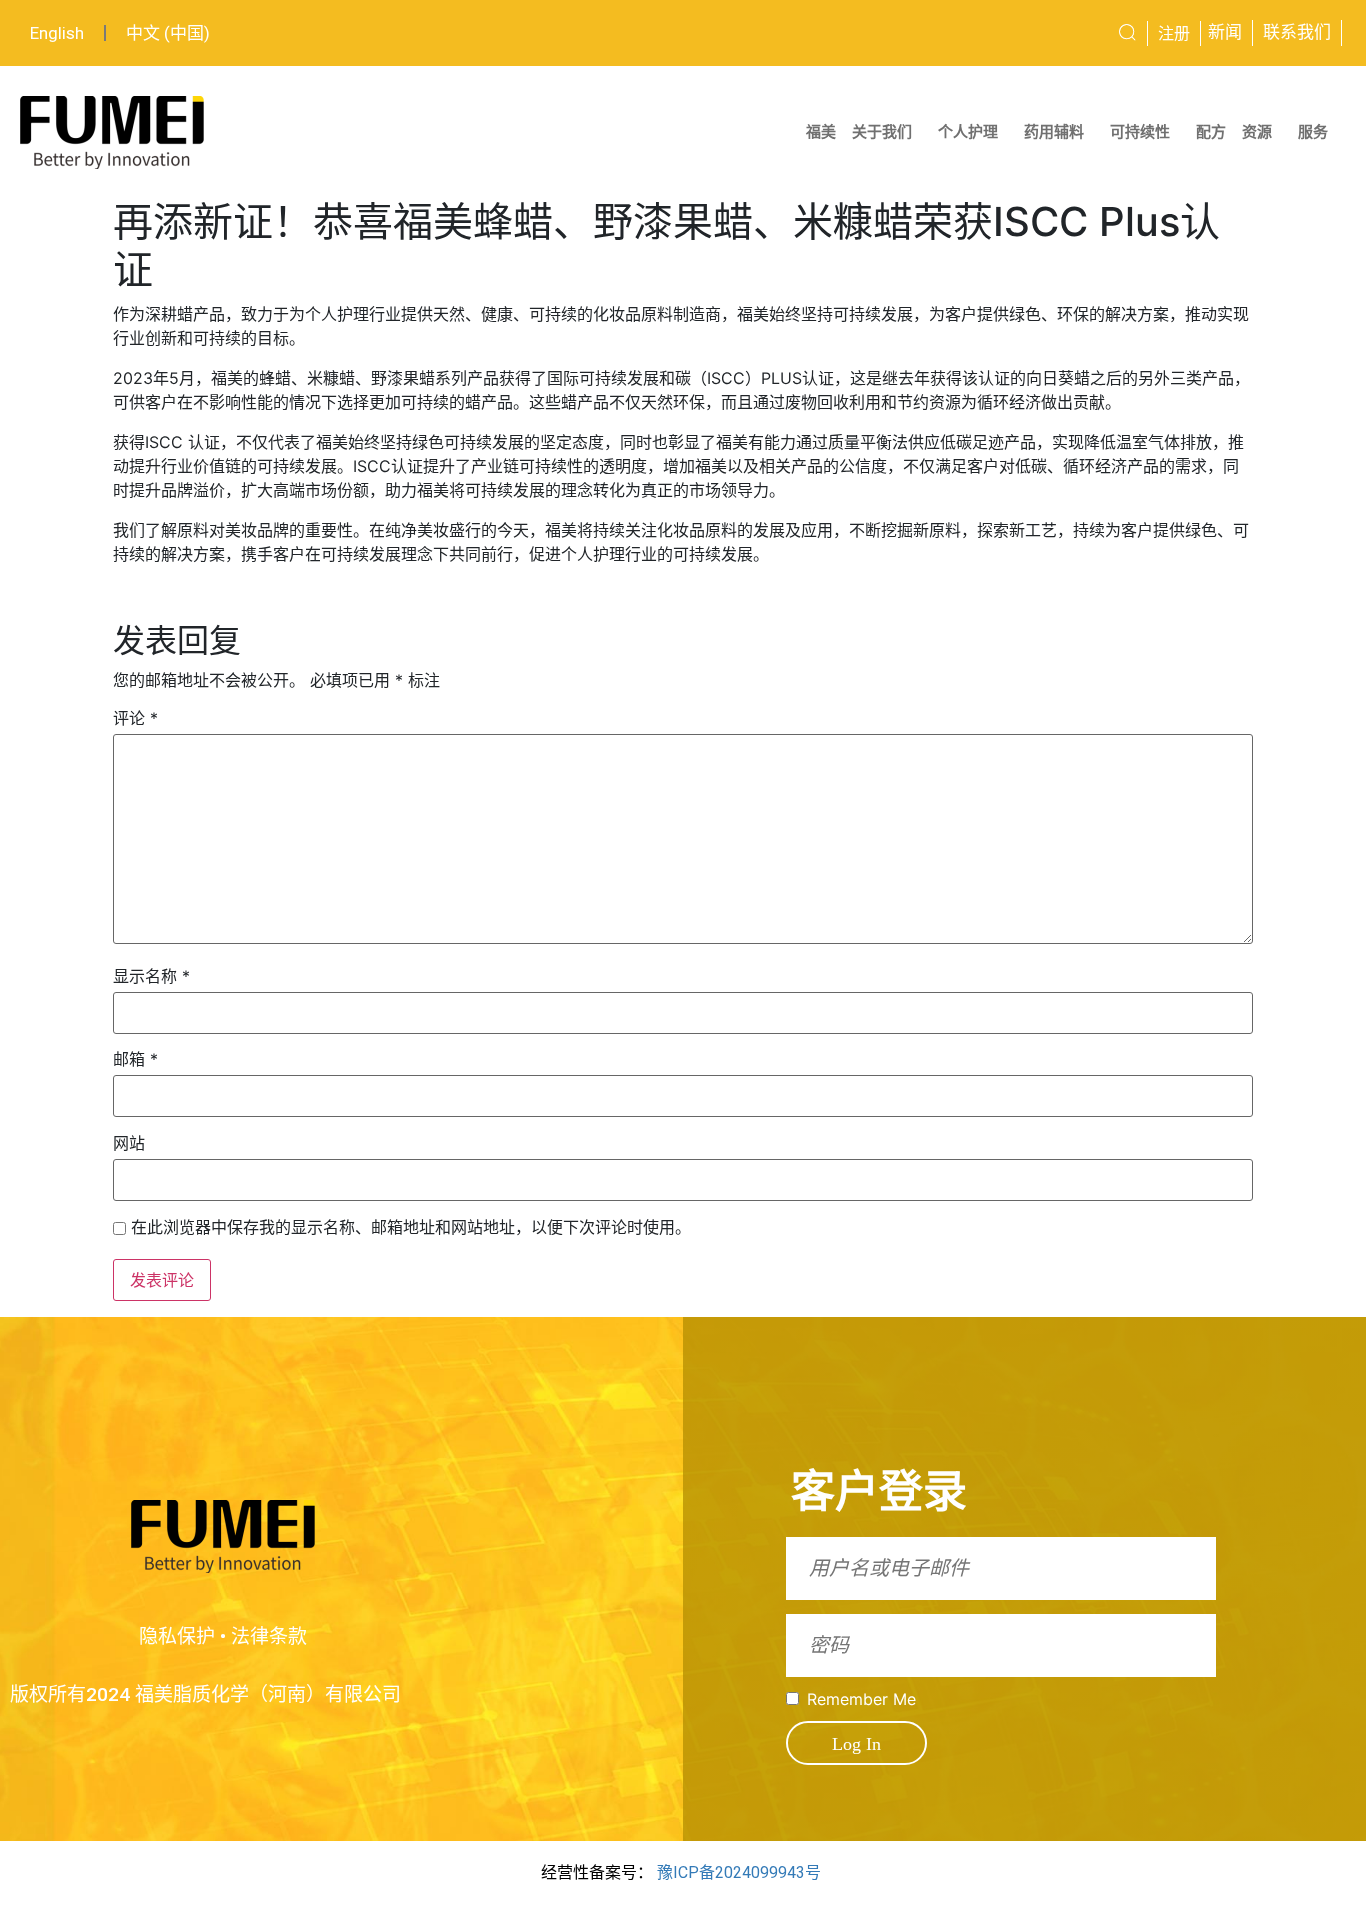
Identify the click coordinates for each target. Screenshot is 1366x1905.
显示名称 (151, 976)
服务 (1313, 132)
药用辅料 (1054, 132)
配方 (1211, 132)
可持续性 (1140, 132)
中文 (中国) (168, 33)
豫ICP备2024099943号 (739, 1872)
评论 (135, 718)
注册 (1174, 33)
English (57, 33)
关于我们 (882, 132)
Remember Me (861, 1699)
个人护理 (968, 132)
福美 (821, 132)
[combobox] (1055, 33)
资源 (1257, 132)
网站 (129, 1143)
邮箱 (135, 1059)
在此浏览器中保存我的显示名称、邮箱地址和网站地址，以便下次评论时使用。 (411, 1227)
